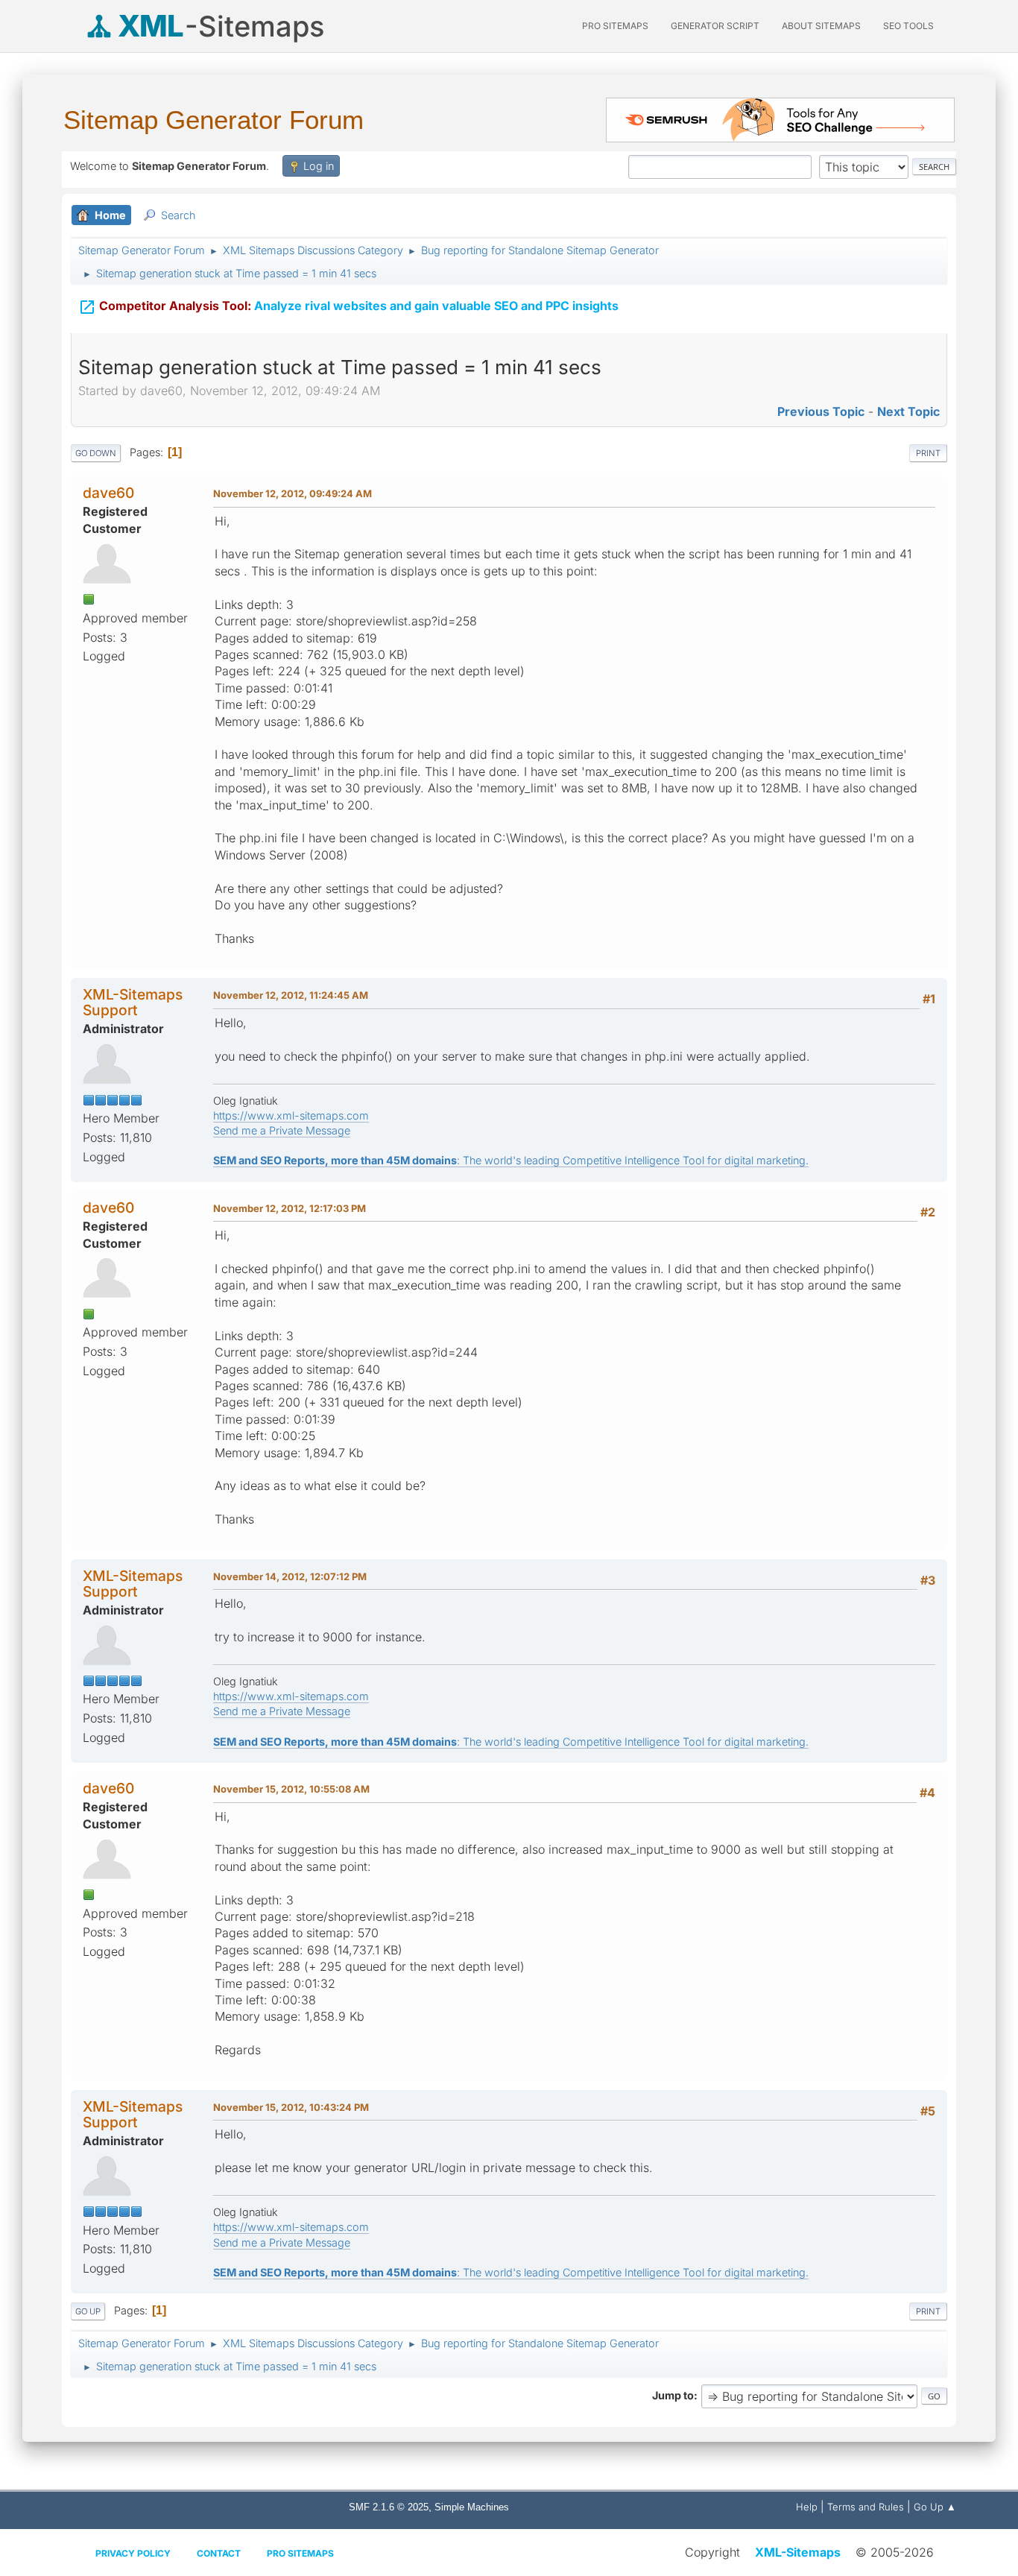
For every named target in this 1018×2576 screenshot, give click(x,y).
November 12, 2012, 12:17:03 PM (290, 1208)
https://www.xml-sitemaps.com (291, 1115)
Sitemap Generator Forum (214, 120)
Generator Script (715, 26)
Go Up (88, 2311)
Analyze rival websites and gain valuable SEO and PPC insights (348, 307)
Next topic (908, 411)
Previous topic (821, 411)
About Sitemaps (821, 26)
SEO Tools (908, 26)
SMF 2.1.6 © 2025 (389, 2507)
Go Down (96, 453)
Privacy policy (133, 2553)
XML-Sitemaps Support (133, 1002)
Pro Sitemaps (300, 2553)
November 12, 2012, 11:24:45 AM (291, 995)
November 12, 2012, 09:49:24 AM (293, 493)
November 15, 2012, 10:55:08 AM (291, 1789)
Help (807, 2507)
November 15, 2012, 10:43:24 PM (291, 2107)
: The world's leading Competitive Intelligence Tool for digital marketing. (511, 1160)
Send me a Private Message (282, 1130)
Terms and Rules (866, 2507)
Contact (219, 2553)
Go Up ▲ (935, 2507)
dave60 (108, 493)
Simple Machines (472, 2507)
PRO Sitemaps (615, 26)
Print (928, 453)
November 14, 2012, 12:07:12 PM (290, 1576)
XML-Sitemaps (798, 2552)
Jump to (673, 2395)
